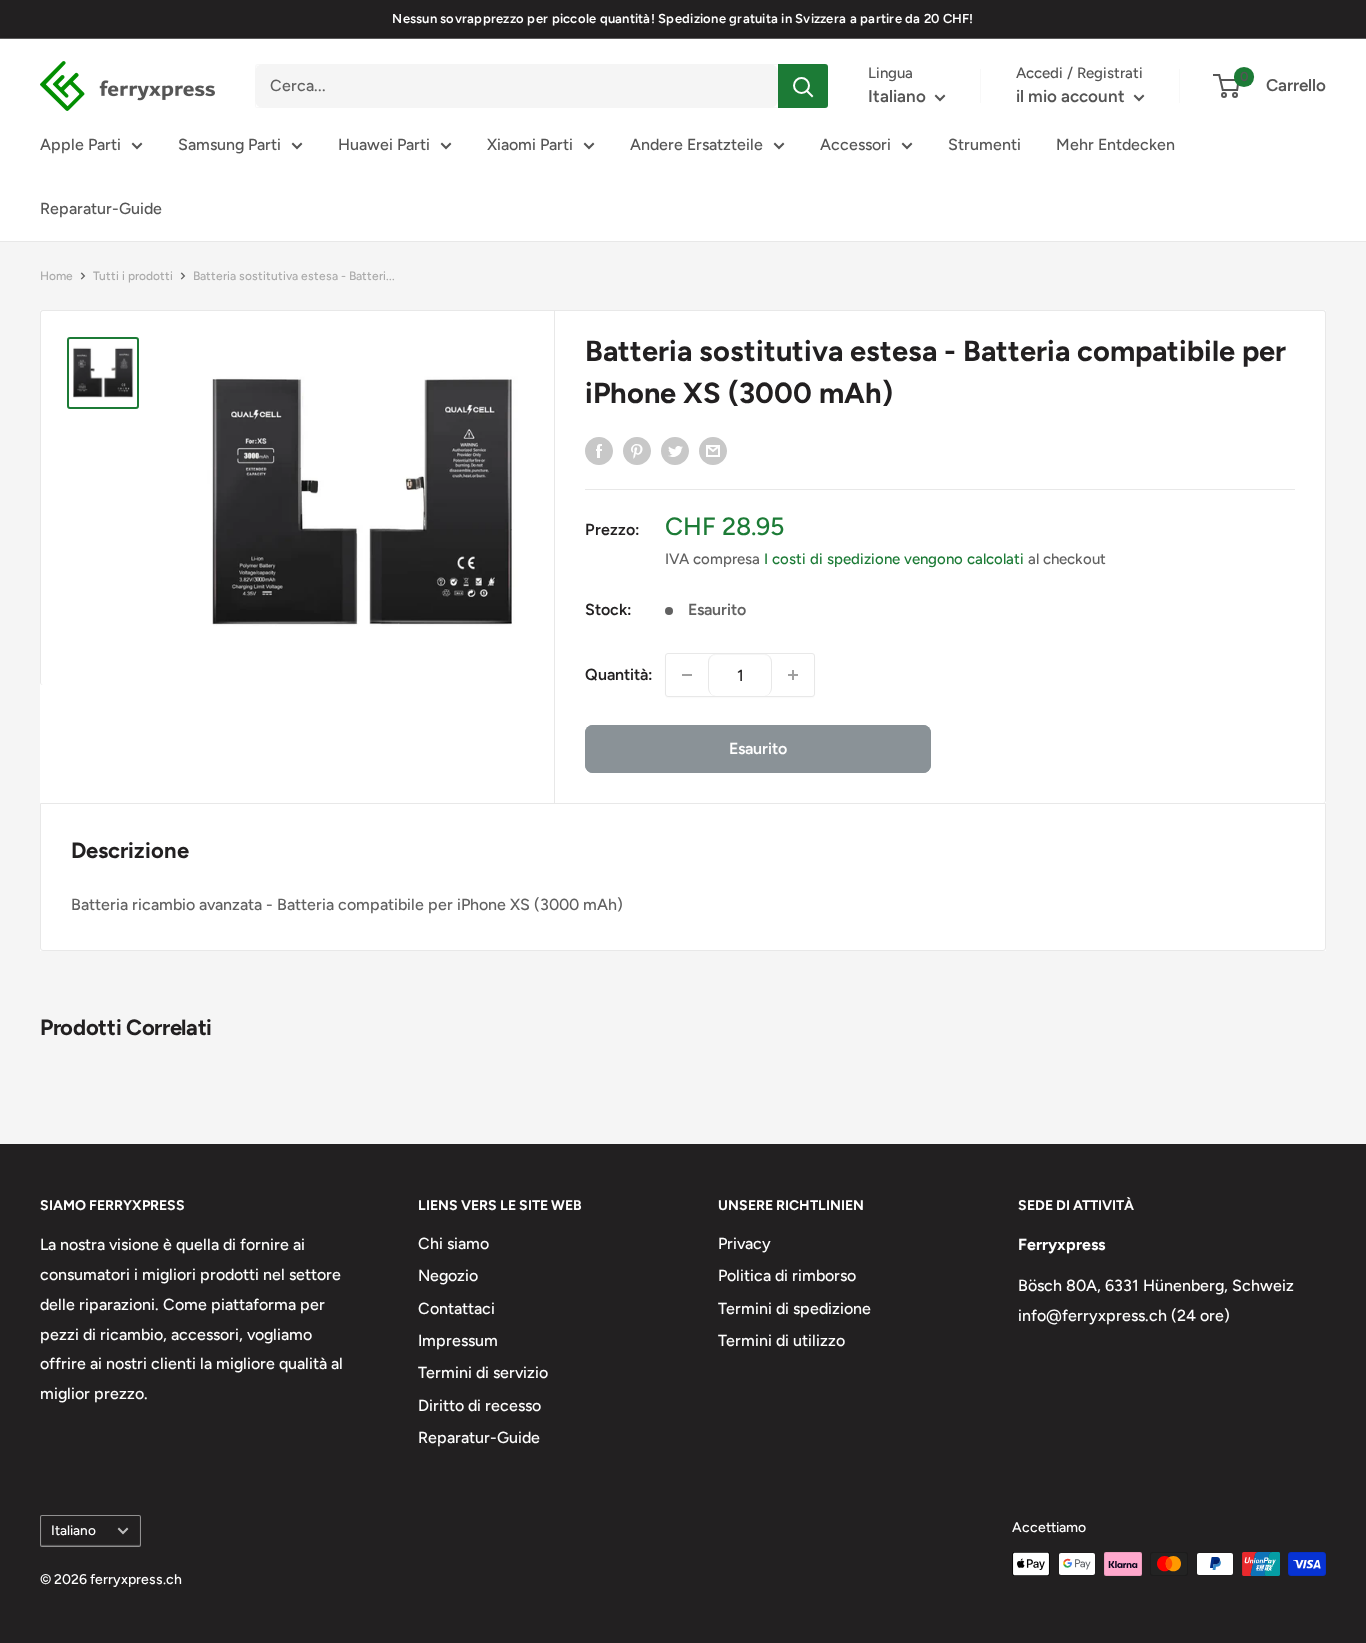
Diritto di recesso (479, 1405)
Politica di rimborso (787, 1275)
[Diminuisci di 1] (687, 675)
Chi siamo (453, 1243)
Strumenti (984, 144)
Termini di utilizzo (781, 1340)
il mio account (1072, 96)
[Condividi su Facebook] (599, 450)
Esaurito (758, 748)
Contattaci (456, 1308)
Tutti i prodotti (133, 276)
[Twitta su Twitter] (675, 450)
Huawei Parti (384, 144)
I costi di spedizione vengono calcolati (894, 559)
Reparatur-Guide (101, 208)
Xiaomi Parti (530, 144)
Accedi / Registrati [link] (1079, 73)
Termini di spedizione (794, 1308)
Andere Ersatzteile (696, 144)
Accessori (855, 144)
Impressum (458, 1340)
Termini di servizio (483, 1372)
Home (56, 276)
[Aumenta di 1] (793, 675)
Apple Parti (80, 144)
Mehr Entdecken (1115, 144)
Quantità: (619, 674)
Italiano (73, 1530)
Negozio (448, 1275)
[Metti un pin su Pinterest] (637, 450)
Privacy (744, 1243)
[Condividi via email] (713, 450)
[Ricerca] (803, 86)
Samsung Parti (229, 144)
